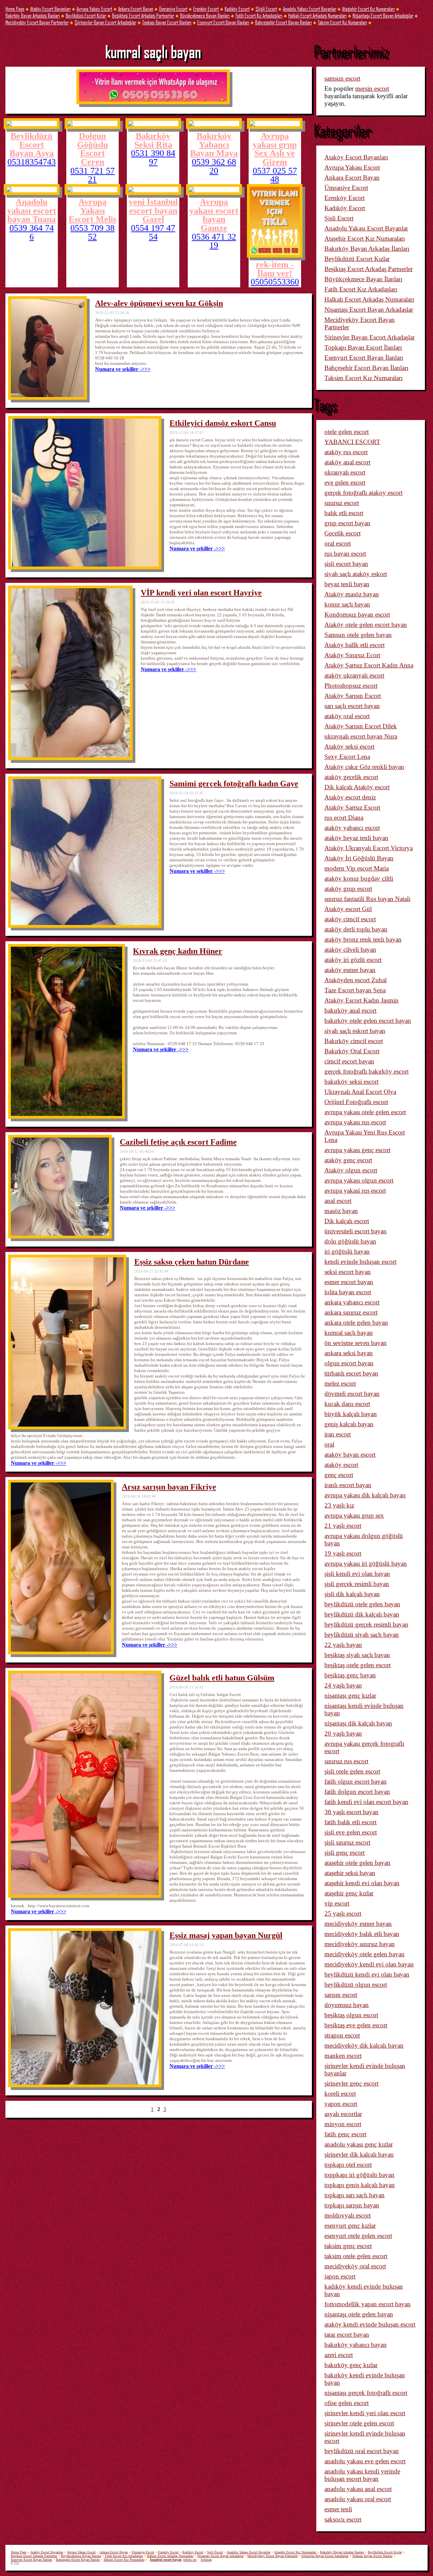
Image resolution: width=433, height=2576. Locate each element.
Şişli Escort (266, 9)
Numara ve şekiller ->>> (123, 369)
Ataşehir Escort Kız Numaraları (368, 9)
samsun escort (342, 78)
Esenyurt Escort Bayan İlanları (223, 22)
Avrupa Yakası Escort (94, 9)
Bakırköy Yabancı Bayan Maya (214, 144)
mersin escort (372, 89)
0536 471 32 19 (214, 241)
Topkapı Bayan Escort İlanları (167, 22)
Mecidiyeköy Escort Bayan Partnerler (37, 22)
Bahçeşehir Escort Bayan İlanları (283, 22)
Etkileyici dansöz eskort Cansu (223, 423)
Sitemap (206, 2560)
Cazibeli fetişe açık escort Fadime (178, 1142)
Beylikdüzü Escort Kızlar (86, 15)
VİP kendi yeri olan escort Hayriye (201, 593)
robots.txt (190, 2560)
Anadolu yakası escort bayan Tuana (32, 210)
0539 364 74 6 (32, 232)
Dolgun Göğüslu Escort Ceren (93, 149)
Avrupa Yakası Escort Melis (93, 210)
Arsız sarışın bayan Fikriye (169, 1487)
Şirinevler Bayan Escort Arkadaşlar (105, 22)
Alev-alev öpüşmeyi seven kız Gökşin (159, 303)
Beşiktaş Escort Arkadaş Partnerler (143, 15)
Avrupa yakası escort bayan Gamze (214, 215)
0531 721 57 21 (93, 175)
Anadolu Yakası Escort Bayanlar (310, 9)
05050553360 (275, 282)
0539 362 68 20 (214, 166)
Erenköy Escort (206, 9)
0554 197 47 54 (153, 232)
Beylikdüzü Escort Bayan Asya (32, 144)
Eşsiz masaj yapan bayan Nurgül (226, 1935)
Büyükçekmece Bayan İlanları (205, 15)
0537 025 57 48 (275, 175)
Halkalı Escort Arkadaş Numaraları (317, 15)
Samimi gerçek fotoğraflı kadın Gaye (234, 784)
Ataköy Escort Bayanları (50, 9)
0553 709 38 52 (93, 232)
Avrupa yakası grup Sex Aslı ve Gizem (275, 149)
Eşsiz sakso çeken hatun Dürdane (192, 1262)
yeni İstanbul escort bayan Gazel (153, 210)
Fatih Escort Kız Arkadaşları (259, 15)
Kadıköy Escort (237, 9)
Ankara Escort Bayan (136, 9)
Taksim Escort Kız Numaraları (342, 22)
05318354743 (32, 162)
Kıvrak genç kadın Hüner (178, 951)
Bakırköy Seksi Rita (153, 140)
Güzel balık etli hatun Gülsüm (222, 1678)
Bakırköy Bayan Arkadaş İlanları (33, 15)
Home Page (15, 9)
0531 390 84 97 (153, 158)
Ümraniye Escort (173, 9)
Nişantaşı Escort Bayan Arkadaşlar (383, 15)
